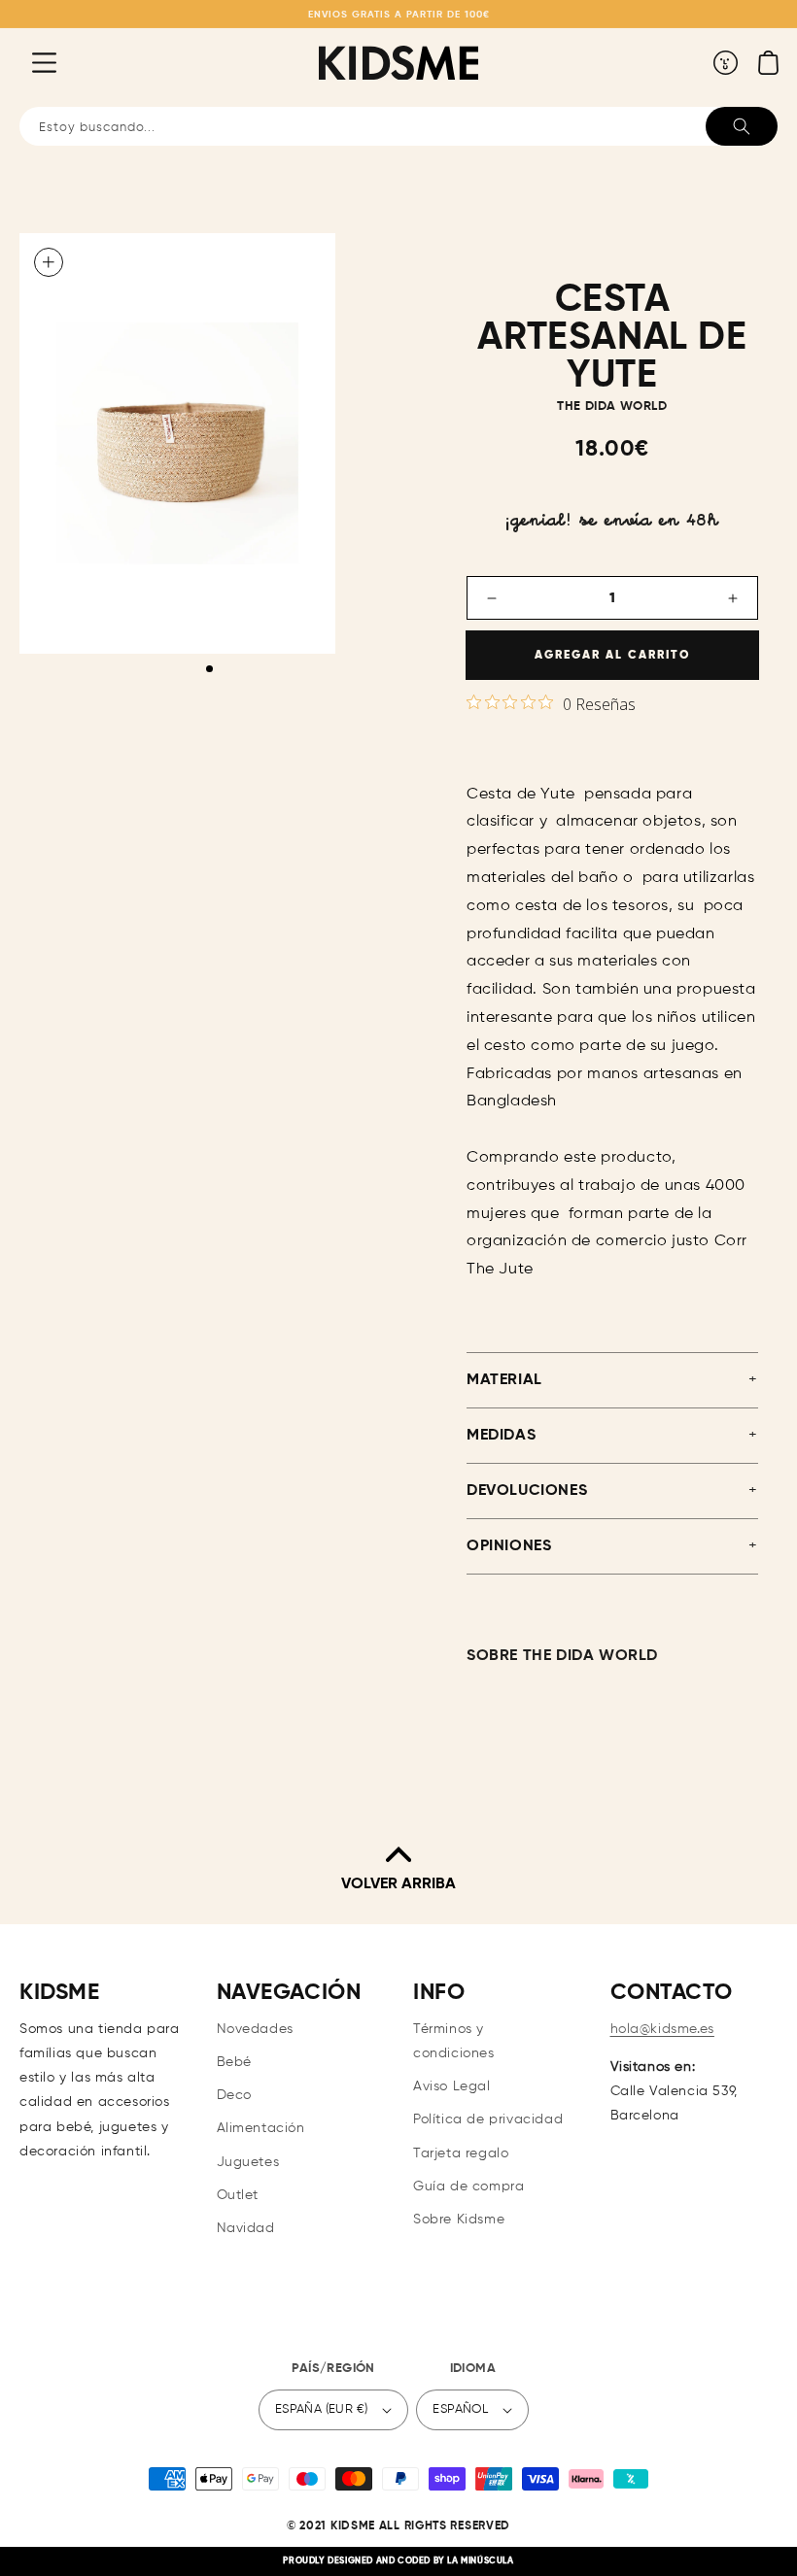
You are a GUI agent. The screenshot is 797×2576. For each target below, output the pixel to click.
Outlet (238, 2195)
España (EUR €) (322, 2409)
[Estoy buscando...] (742, 126)
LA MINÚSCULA (480, 2561)
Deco (234, 2095)
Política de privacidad (488, 2119)
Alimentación (261, 2128)
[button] (29, 62)
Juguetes (248, 2162)
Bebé (234, 2062)
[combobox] (398, 126)
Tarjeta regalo (461, 2153)
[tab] (209, 669)
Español (460, 2409)
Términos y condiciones (454, 2041)
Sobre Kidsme (459, 2220)
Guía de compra (468, 2186)
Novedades (255, 2029)
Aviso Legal (452, 2086)
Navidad (246, 2228)
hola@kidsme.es (662, 2029)
